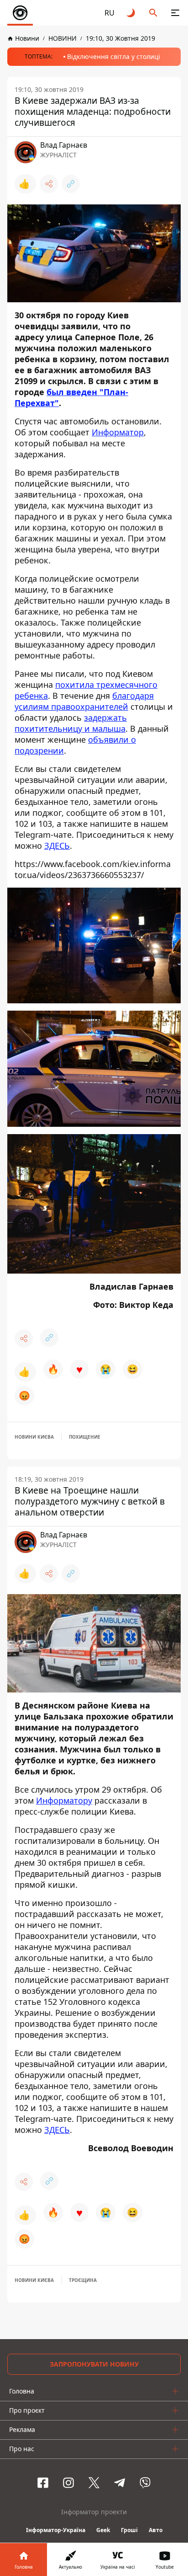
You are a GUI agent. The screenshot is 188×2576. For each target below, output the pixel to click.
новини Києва (34, 1437)
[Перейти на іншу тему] (131, 13)
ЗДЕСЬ (57, 846)
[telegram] (120, 2483)
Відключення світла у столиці (114, 56)
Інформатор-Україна (56, 2530)
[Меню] (175, 13)
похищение (85, 1437)
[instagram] (68, 2483)
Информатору (64, 1800)
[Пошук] (153, 13)
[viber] (145, 2483)
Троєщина (83, 2280)
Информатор (118, 432)
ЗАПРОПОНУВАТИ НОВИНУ (94, 2364)
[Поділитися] (49, 184)
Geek (103, 2530)
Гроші (129, 2530)
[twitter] (94, 2483)
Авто (156, 2530)
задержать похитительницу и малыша (71, 723)
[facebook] (43, 2483)
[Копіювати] (71, 184)
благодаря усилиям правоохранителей (84, 701)
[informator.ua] (20, 13)
